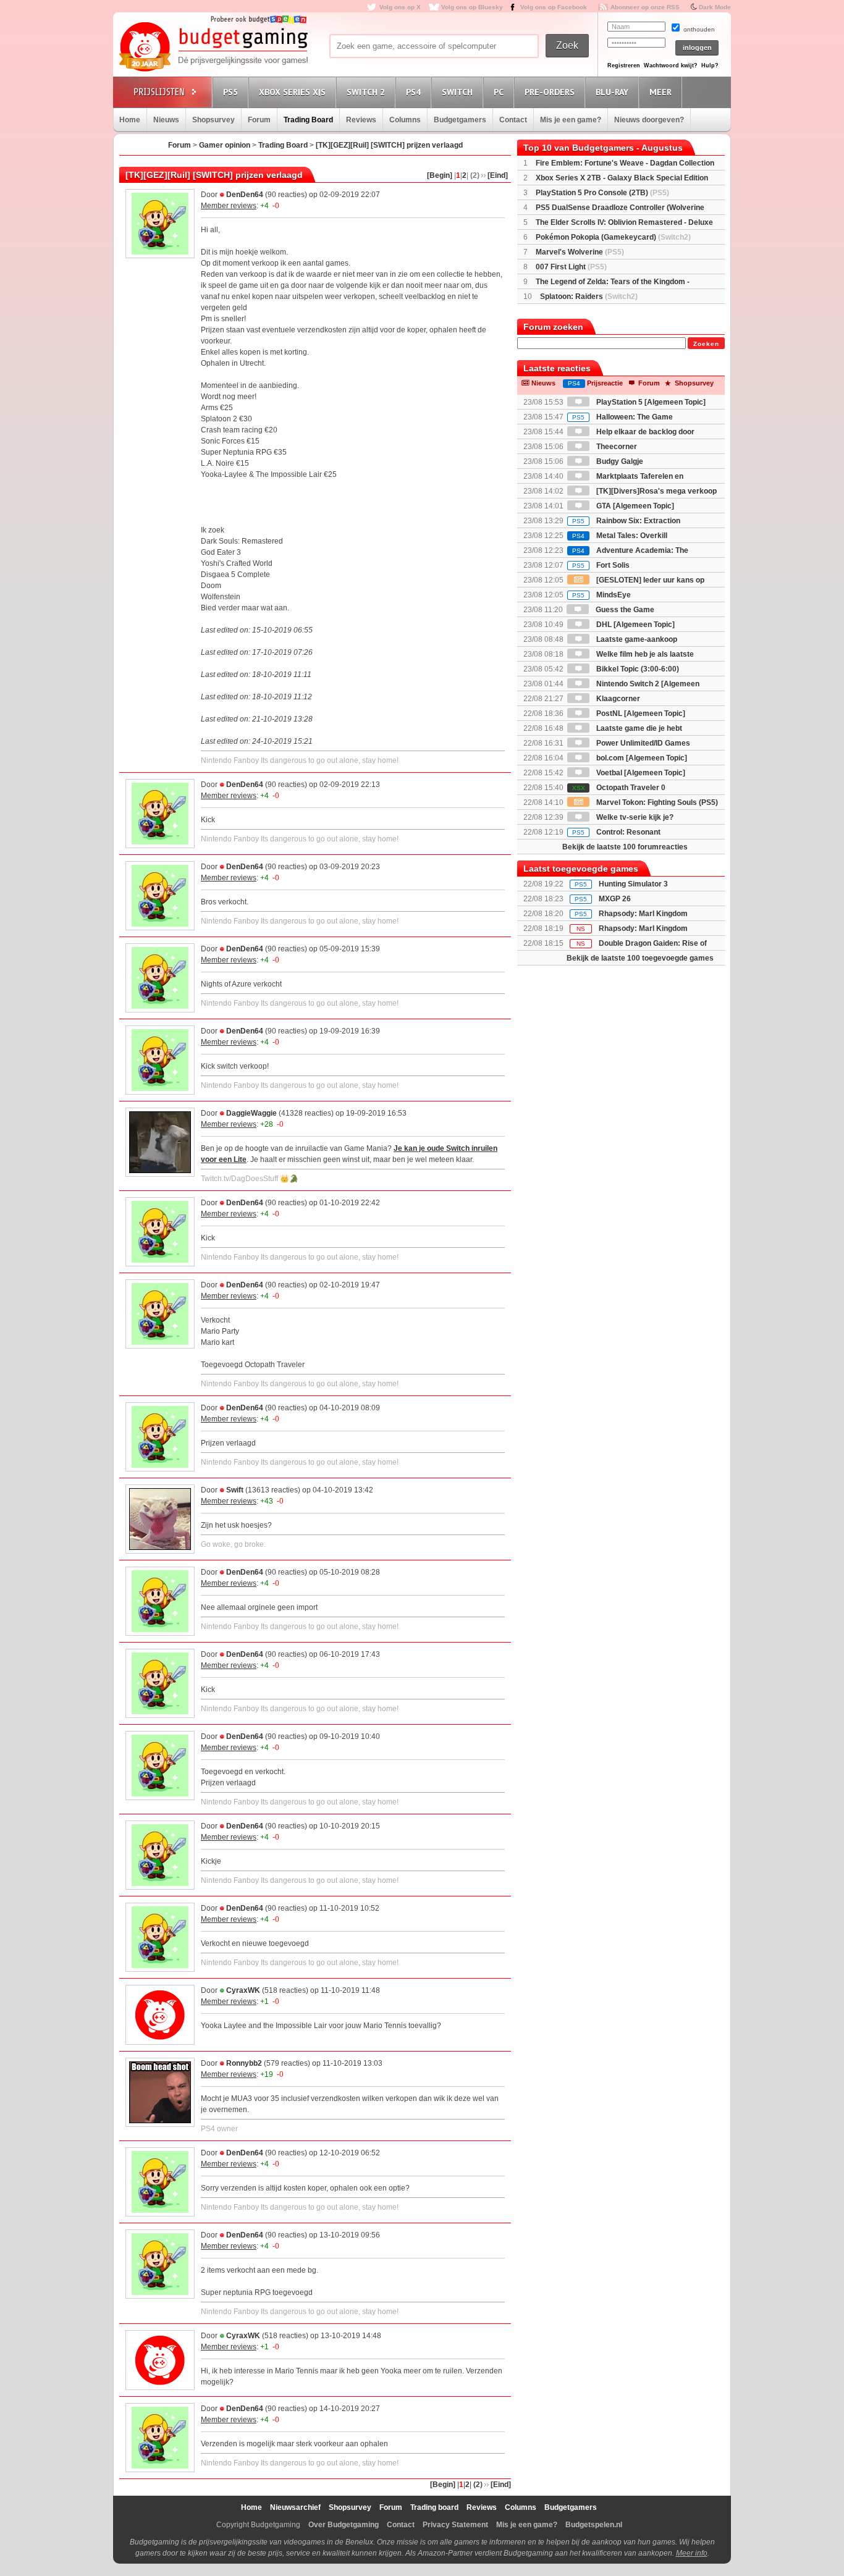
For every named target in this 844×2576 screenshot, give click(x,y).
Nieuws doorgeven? (649, 120)
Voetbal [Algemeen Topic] (640, 773)
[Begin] (440, 175)
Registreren (624, 65)
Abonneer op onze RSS (645, 7)
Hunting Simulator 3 (633, 884)
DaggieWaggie (251, 1113)
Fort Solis (601, 565)
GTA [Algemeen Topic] (634, 506)
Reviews (361, 120)
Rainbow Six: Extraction (626, 521)
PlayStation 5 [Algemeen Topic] (650, 402)
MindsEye (601, 595)
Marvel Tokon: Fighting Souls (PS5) (656, 802)
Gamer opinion (225, 145)
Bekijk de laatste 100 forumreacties (625, 847)
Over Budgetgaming (344, 2525)
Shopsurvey (213, 120)
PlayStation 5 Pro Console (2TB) (602, 193)
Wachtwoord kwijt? (671, 65)
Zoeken (706, 344)
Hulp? (710, 65)
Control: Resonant (616, 832)
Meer (660, 92)
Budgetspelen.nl (594, 2525)
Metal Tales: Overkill (620, 536)
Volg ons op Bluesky (472, 7)
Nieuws (166, 120)
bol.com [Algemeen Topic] (641, 758)
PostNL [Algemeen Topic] (640, 713)
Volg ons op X (400, 7)
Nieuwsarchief (295, 2507)
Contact (513, 120)
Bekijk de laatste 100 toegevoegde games (640, 958)
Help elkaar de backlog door (644, 432)
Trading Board (308, 120)
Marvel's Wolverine (580, 252)
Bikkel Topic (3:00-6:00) (637, 669)
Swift (235, 1490)
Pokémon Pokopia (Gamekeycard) (613, 237)
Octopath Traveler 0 (619, 788)
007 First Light (571, 267)
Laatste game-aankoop (636, 639)
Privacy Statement (455, 2525)
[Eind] (498, 175)
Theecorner (616, 447)
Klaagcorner (617, 699)
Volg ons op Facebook (554, 7)
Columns (405, 120)
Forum (259, 120)
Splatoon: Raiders (589, 297)
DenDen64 (245, 195)
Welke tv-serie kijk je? (634, 817)
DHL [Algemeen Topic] (635, 625)
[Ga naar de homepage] (213, 48)
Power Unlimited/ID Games (642, 743)
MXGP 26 (615, 899)
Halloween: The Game (622, 417)
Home (130, 120)
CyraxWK (243, 1990)
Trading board (434, 2507)
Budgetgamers (460, 120)
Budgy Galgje (619, 461)
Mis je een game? (571, 120)
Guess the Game (624, 610)
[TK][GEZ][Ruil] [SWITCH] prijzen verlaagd (389, 145)
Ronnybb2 (244, 2063)
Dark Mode (715, 7)
